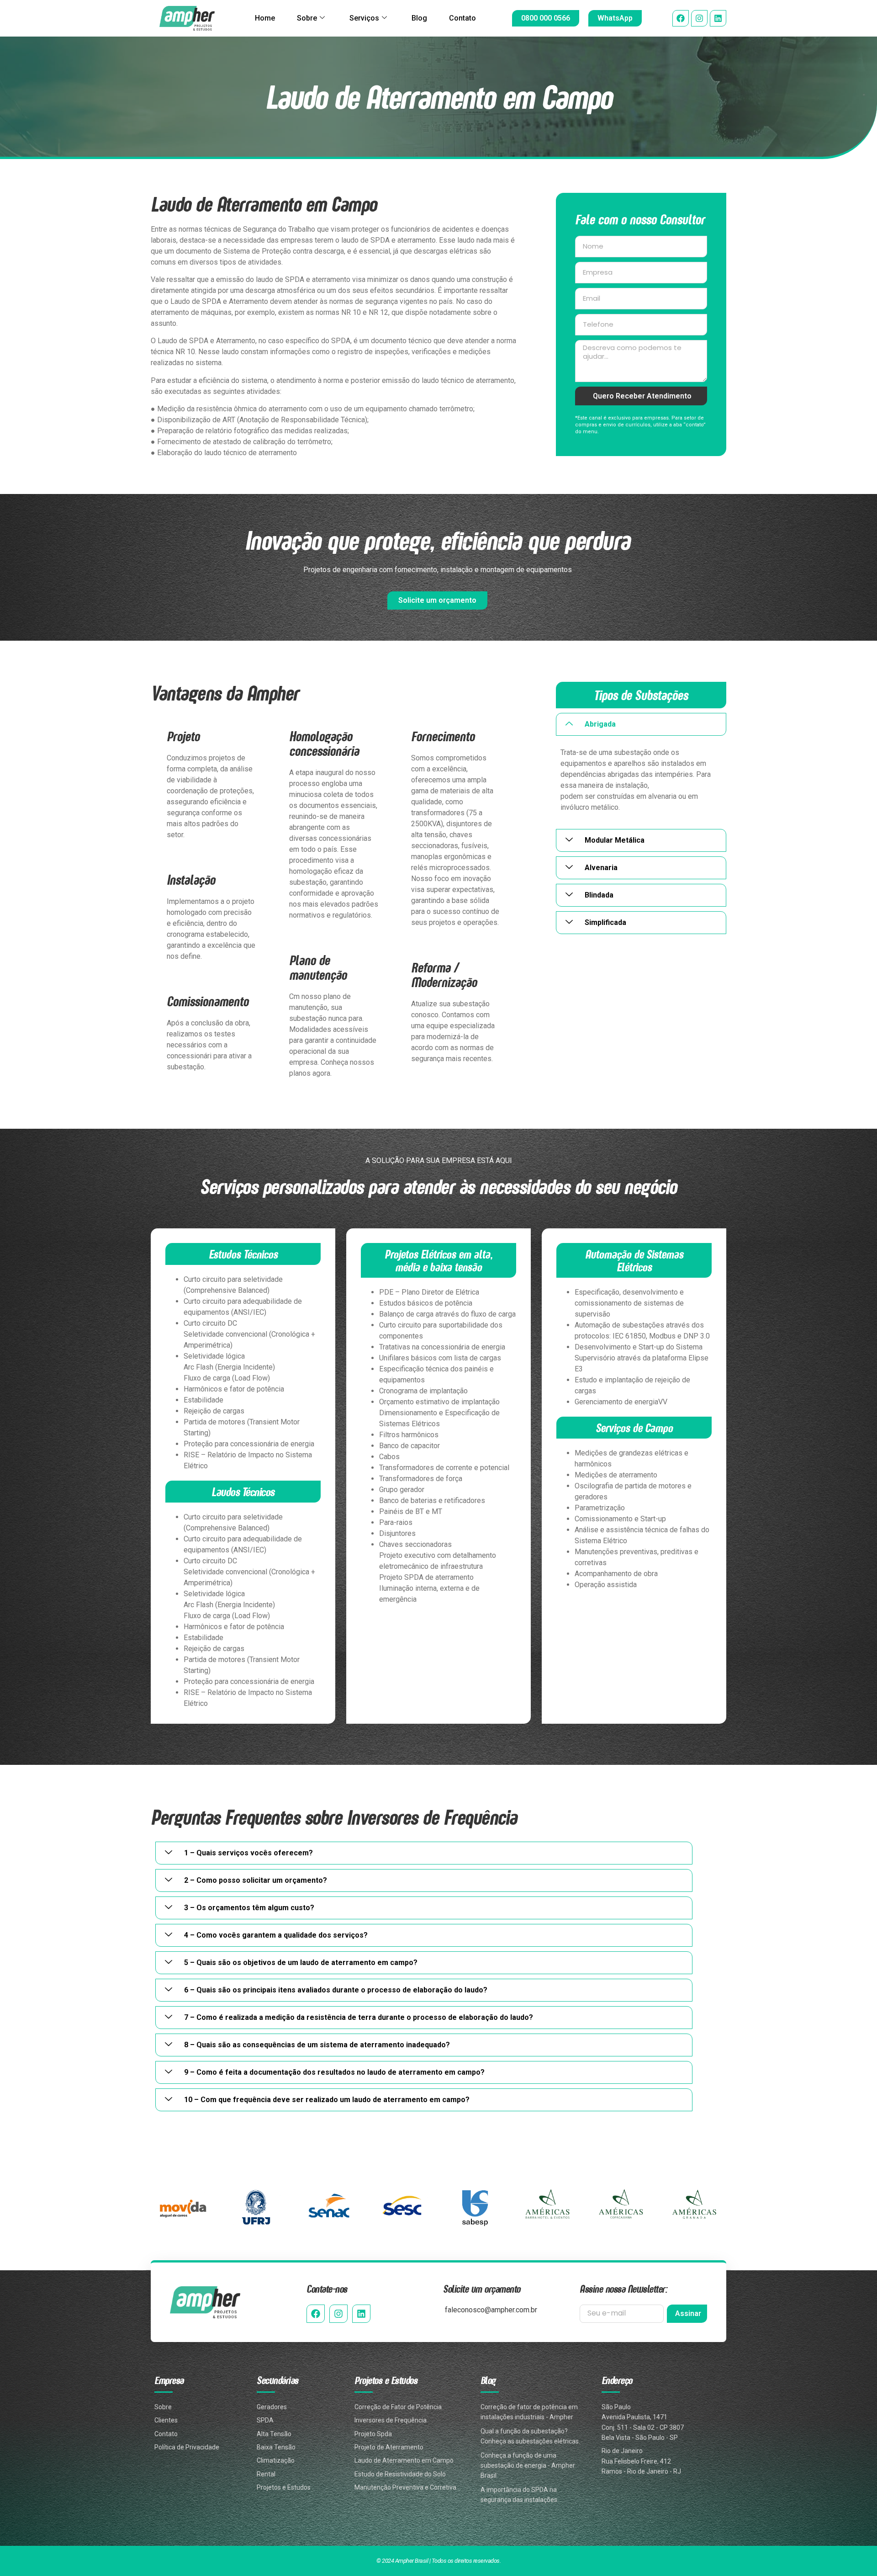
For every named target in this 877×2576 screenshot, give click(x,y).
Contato (462, 18)
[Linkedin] (718, 18)
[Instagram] (699, 18)
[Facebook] (681, 18)
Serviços (364, 18)
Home (265, 18)
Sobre (307, 18)
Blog (419, 18)
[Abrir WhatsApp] (854, 2553)
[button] (641, 724)
